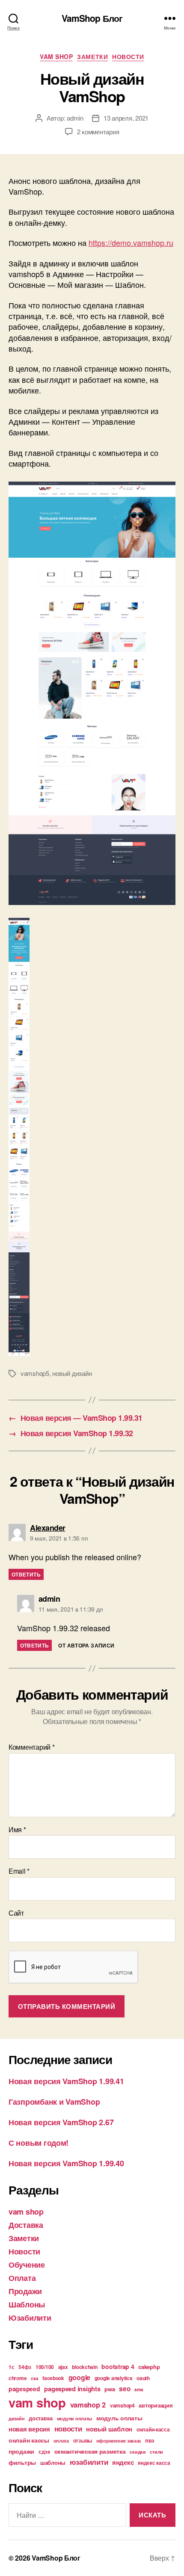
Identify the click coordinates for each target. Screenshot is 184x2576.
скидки (138, 2452)
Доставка (26, 2225)
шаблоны (53, 2462)
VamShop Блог (92, 18)
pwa (110, 2389)
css (34, 2378)
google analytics (114, 2378)
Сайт (16, 1913)
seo (125, 2389)
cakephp (149, 2367)
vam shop (56, 57)
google (79, 2377)
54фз (25, 2367)
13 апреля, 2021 (126, 118)
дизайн (16, 2418)
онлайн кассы (29, 2440)
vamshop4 (122, 2405)
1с (11, 2367)
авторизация (156, 2405)
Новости (128, 57)
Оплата (22, 2278)
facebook (53, 2378)
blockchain (85, 2367)
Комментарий (32, 1747)
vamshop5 (35, 1373)
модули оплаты (75, 2418)
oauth (143, 2378)
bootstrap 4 (118, 2366)
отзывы (83, 2440)
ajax (63, 2367)
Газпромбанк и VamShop (54, 2102)
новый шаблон (109, 2429)
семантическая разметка (90, 2451)
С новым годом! (39, 2143)
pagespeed (24, 2389)
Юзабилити (30, 2318)
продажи (21, 2451)
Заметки (92, 57)
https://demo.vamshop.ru (131, 243)
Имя (17, 1830)
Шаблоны (27, 2304)
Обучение (27, 2265)
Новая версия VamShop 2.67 (61, 2122)
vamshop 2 (88, 2404)
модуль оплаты (119, 2418)
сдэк (44, 2452)
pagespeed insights (72, 2389)
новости (68, 2428)
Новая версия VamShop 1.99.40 (66, 2163)
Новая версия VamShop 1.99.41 (66, 2081)
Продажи (25, 2291)
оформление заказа (119, 2441)
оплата (61, 2441)
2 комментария (98, 132)
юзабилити (89, 2462)
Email (19, 1871)
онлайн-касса (153, 2429)
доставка (41, 2418)
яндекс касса (154, 2463)
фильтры (22, 2462)
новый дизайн (72, 1373)
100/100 (45, 2367)
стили (156, 2452)
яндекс (123, 2462)
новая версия (29, 2429)
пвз (150, 2440)
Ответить (26, 1574)
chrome (18, 2378)
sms (139, 2389)
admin (75, 118)
